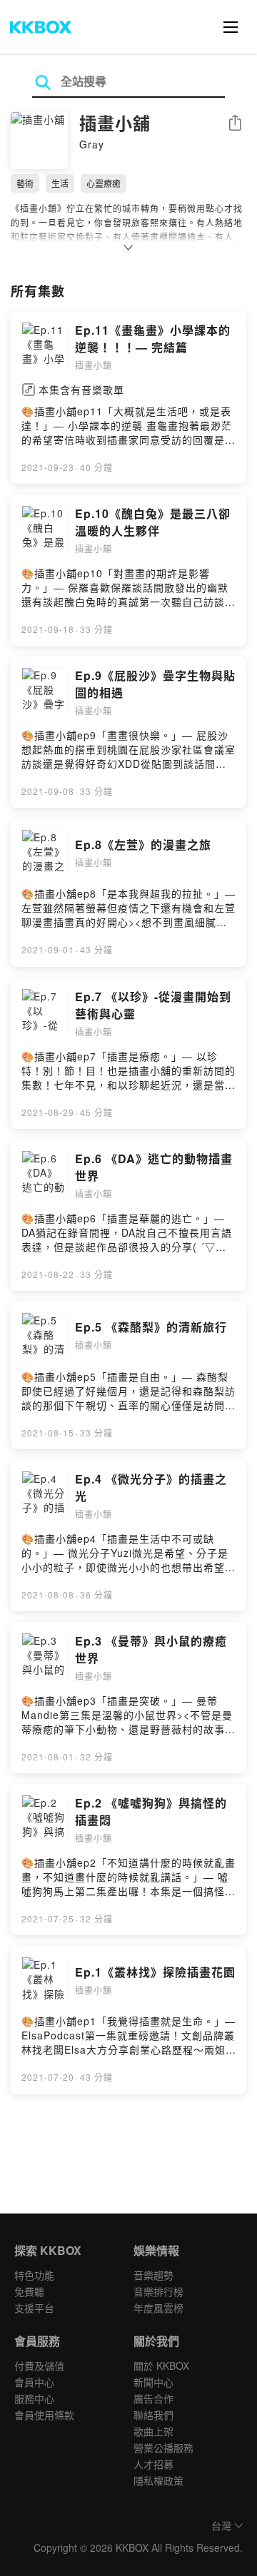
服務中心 (34, 2398)
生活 (60, 183)
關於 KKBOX (161, 2365)
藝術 (25, 183)
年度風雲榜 (158, 2308)
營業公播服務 (163, 2448)
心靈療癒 (104, 183)
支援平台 (34, 2308)
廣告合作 (153, 2398)
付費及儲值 (39, 2365)
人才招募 (153, 2464)
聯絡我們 (153, 2415)
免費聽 (29, 2291)
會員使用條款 (44, 2415)
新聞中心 (153, 2382)
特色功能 (34, 2275)
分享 (235, 124)
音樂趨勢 (153, 2275)
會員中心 (34, 2382)
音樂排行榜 (158, 2291)
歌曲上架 (153, 2431)
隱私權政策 (158, 2480)
